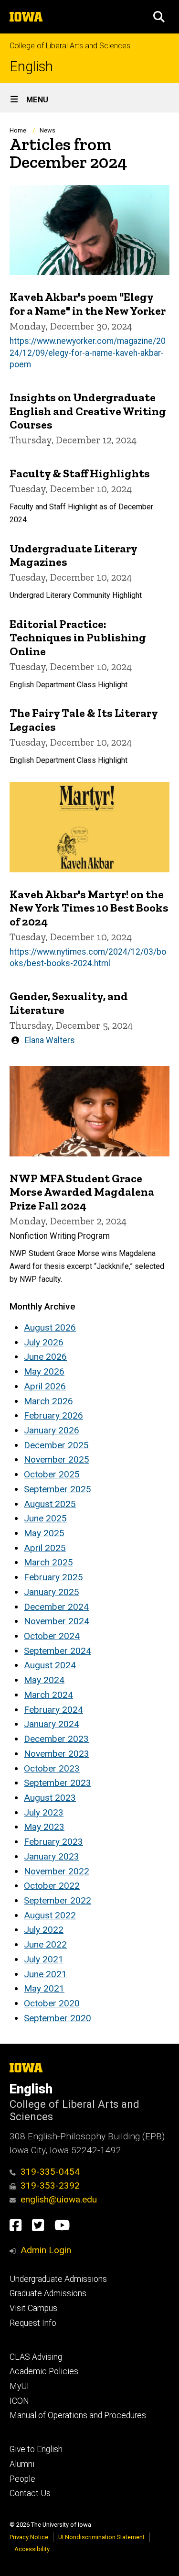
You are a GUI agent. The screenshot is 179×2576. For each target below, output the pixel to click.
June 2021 (45, 1974)
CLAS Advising (36, 2357)
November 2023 (57, 1754)
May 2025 (44, 1533)
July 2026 (44, 1342)
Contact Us (30, 2493)
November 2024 (57, 1621)
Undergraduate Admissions (58, 2279)
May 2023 (44, 1827)
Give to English (36, 2449)
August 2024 (50, 1665)
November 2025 (57, 1459)
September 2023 (58, 1783)
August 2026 (50, 1327)
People (22, 2479)
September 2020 (58, 2018)
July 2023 (44, 1812)
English (31, 67)
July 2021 (44, 1959)
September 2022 (58, 1900)
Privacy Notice (29, 2537)
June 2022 (45, 1944)
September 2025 (58, 1489)
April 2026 (45, 1386)
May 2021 (44, 1988)
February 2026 (53, 1415)
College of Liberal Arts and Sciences (70, 46)
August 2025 (50, 1504)
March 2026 (48, 1401)
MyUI (19, 2386)
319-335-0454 (50, 2172)
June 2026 (45, 1357)
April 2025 (45, 1548)
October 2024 (52, 1636)
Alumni (22, 2464)
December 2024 (56, 1607)
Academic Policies (44, 2371)
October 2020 (52, 2003)
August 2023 (50, 1798)
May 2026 (44, 1371)
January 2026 (52, 1430)
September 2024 (58, 1651)
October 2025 (52, 1474)
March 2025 (48, 1562)
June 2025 (45, 1518)
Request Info (33, 2323)
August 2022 (50, 1915)
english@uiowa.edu (59, 2199)
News (47, 130)
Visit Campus (33, 2308)
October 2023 (52, 1768)
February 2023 (53, 1842)
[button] (159, 17)
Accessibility (32, 2549)
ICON (19, 2401)
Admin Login (46, 2250)
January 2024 (52, 1724)
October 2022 (52, 1886)
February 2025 (53, 1577)
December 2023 (56, 1739)
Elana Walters (50, 1040)
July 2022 (44, 1930)
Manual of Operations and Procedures (78, 2415)
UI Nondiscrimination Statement (101, 2537)
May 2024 (44, 1680)
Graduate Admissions (48, 2293)
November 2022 (57, 1871)
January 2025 (52, 1592)
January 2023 (52, 1856)
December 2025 (56, 1445)
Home (18, 130)
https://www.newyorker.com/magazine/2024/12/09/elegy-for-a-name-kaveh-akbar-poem (88, 353)
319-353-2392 (50, 2185)
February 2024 (53, 1710)
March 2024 (48, 1695)
